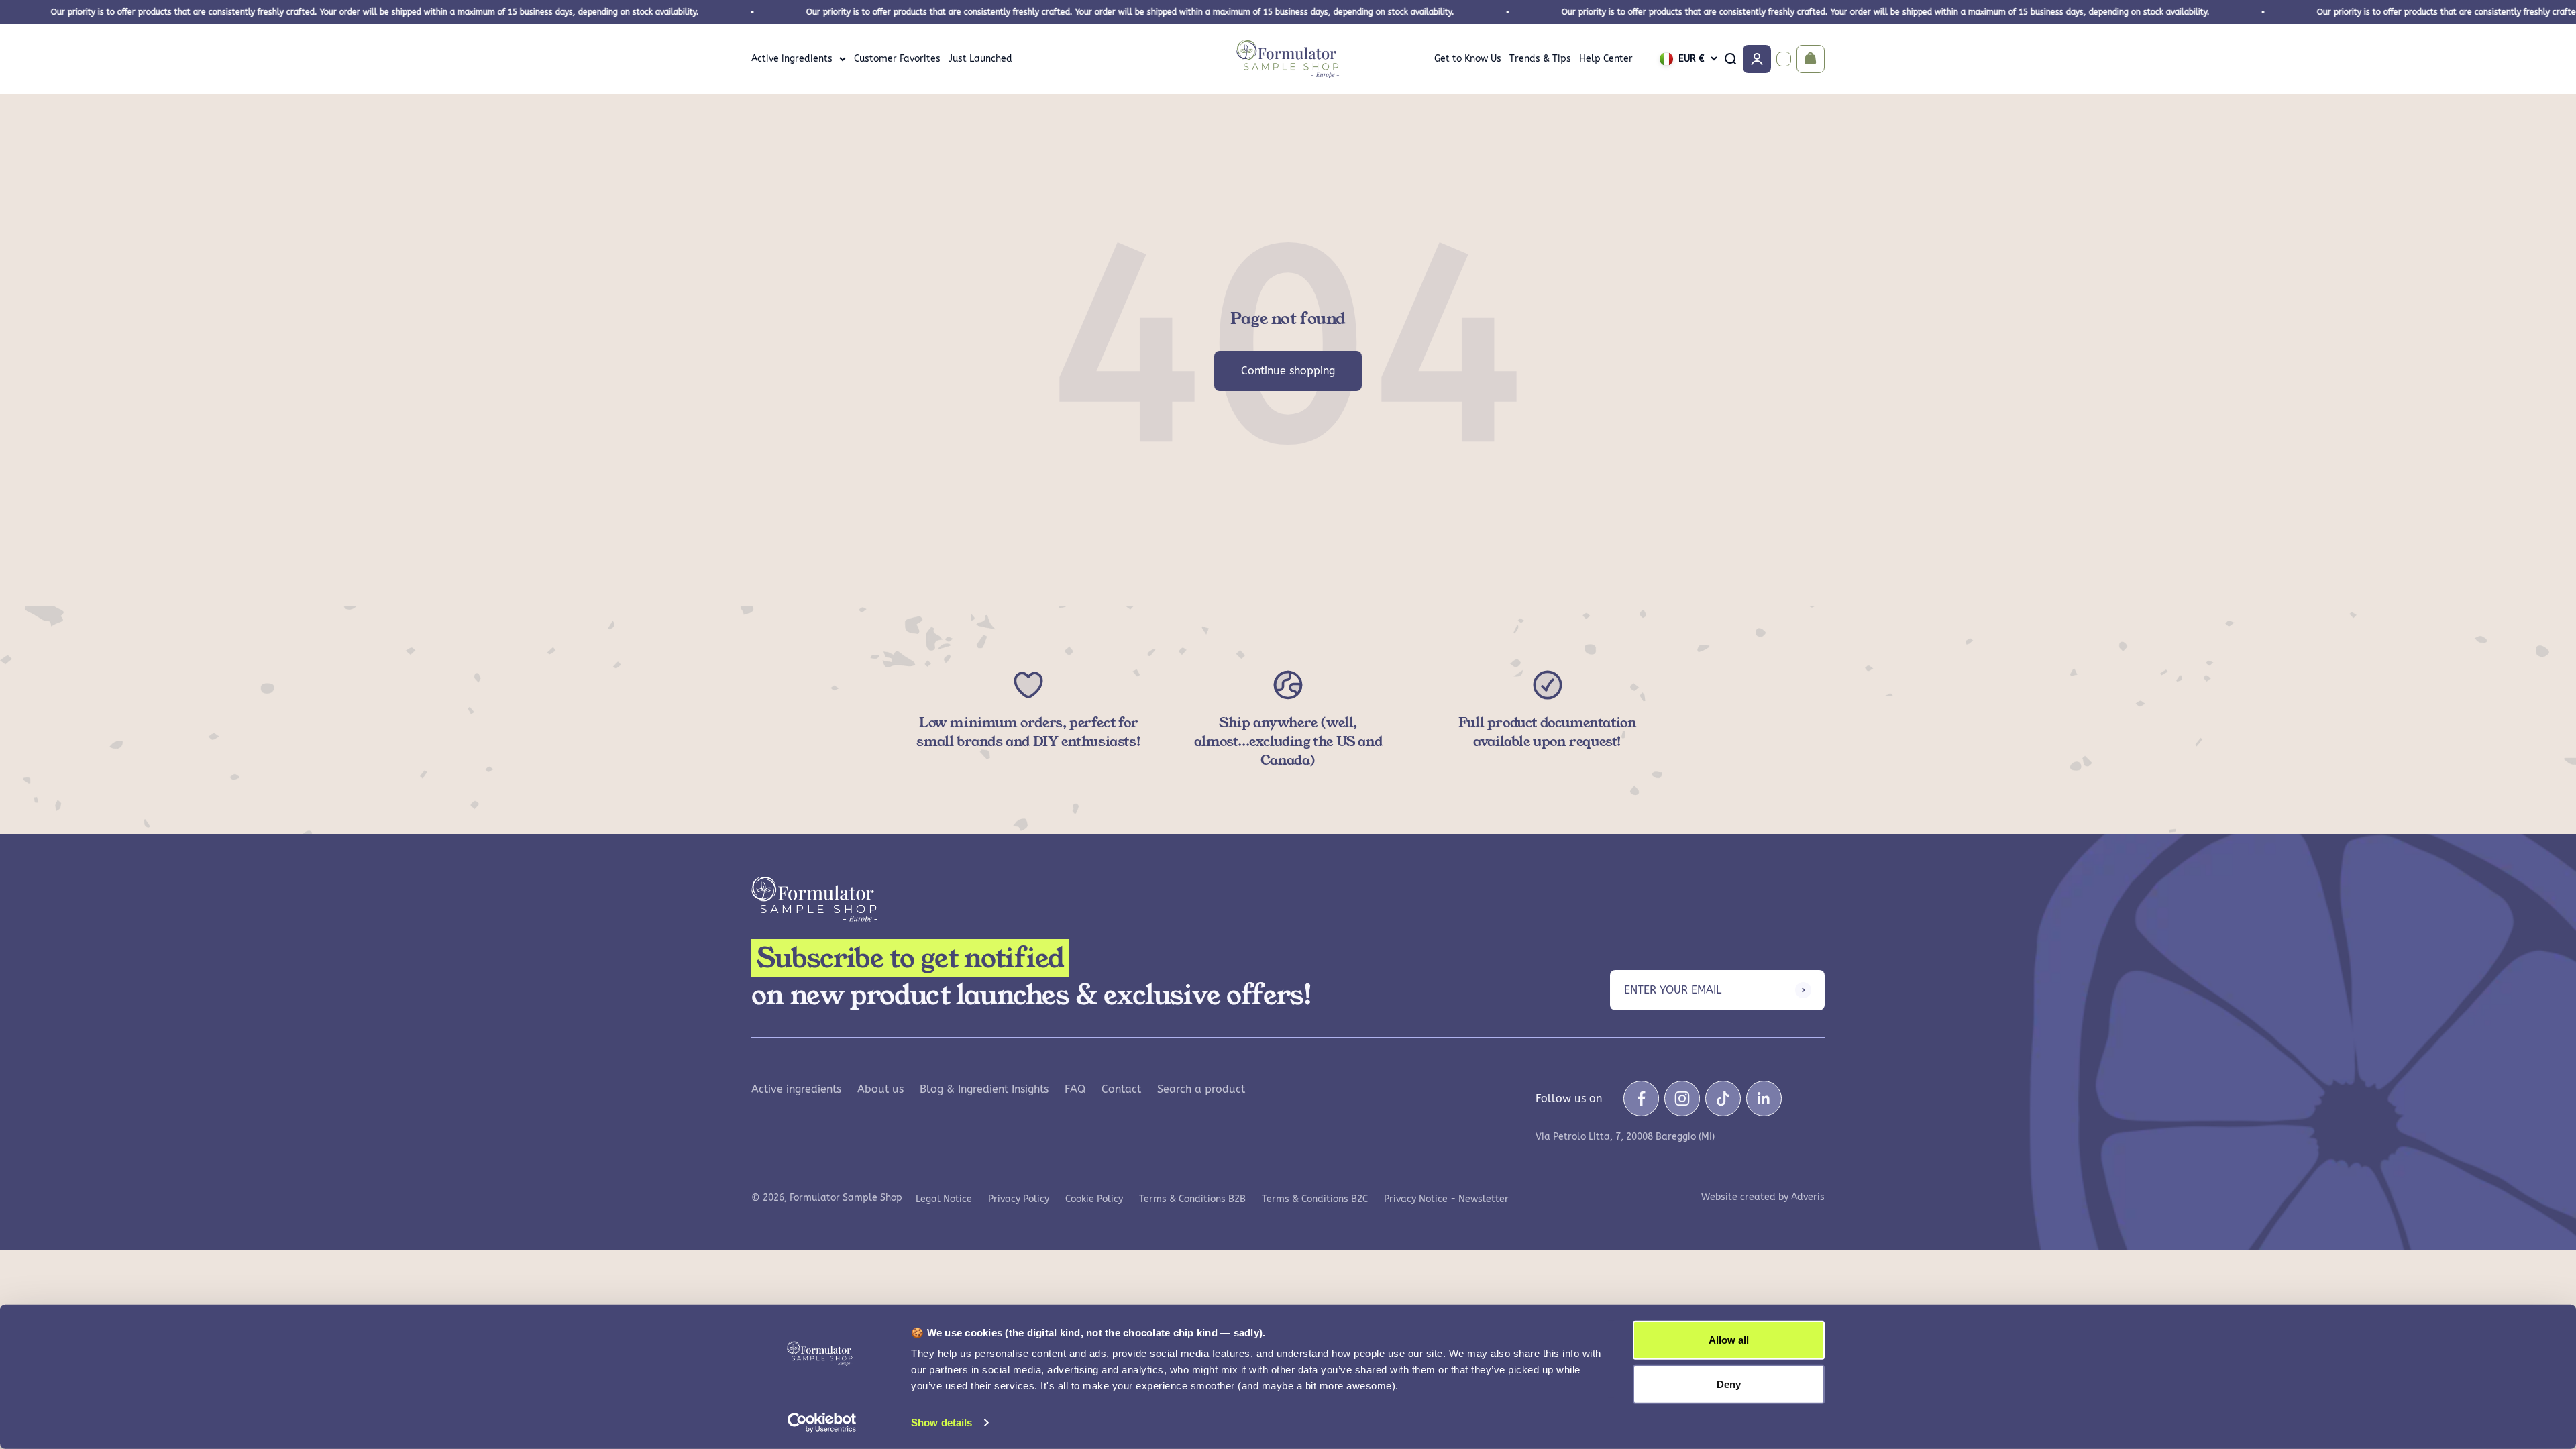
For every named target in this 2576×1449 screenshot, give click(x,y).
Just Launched (980, 59)
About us (880, 1089)
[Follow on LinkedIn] (1764, 1098)
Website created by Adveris (1763, 1197)
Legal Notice (944, 1199)
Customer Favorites (897, 59)
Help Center (1606, 59)
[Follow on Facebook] (1641, 1098)
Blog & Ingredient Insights (984, 1089)
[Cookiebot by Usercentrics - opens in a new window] (822, 1423)
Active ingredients (792, 59)
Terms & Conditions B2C (1315, 1199)
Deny (1729, 1384)
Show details (942, 1423)
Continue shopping (1288, 371)
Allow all (1729, 1340)
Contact (1121, 1089)
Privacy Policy (1019, 1199)
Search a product (1201, 1089)
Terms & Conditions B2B (1192, 1199)
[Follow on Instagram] (1682, 1098)
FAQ (1075, 1089)
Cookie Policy (1094, 1199)
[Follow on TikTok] (1723, 1098)
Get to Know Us (1468, 59)
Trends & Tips (1540, 59)
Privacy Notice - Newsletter (1446, 1199)
